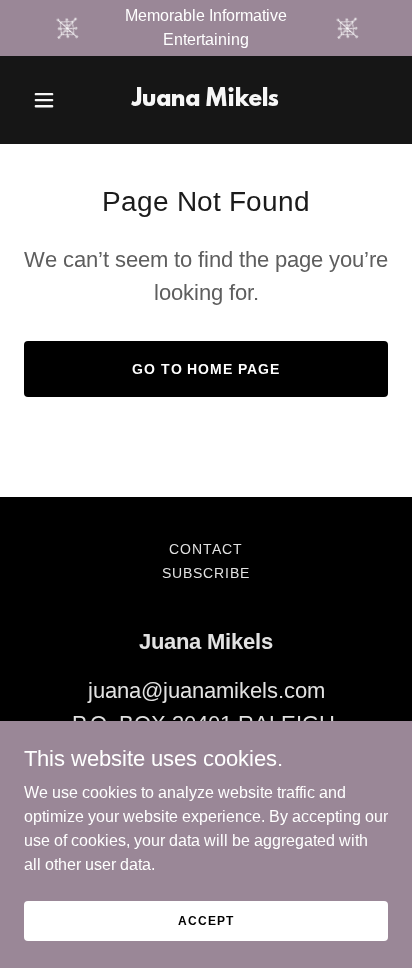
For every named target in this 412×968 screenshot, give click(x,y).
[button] (51, 100)
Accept (205, 920)
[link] (205, 100)
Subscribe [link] (206, 573)
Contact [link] (206, 549)
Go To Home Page (206, 369)
